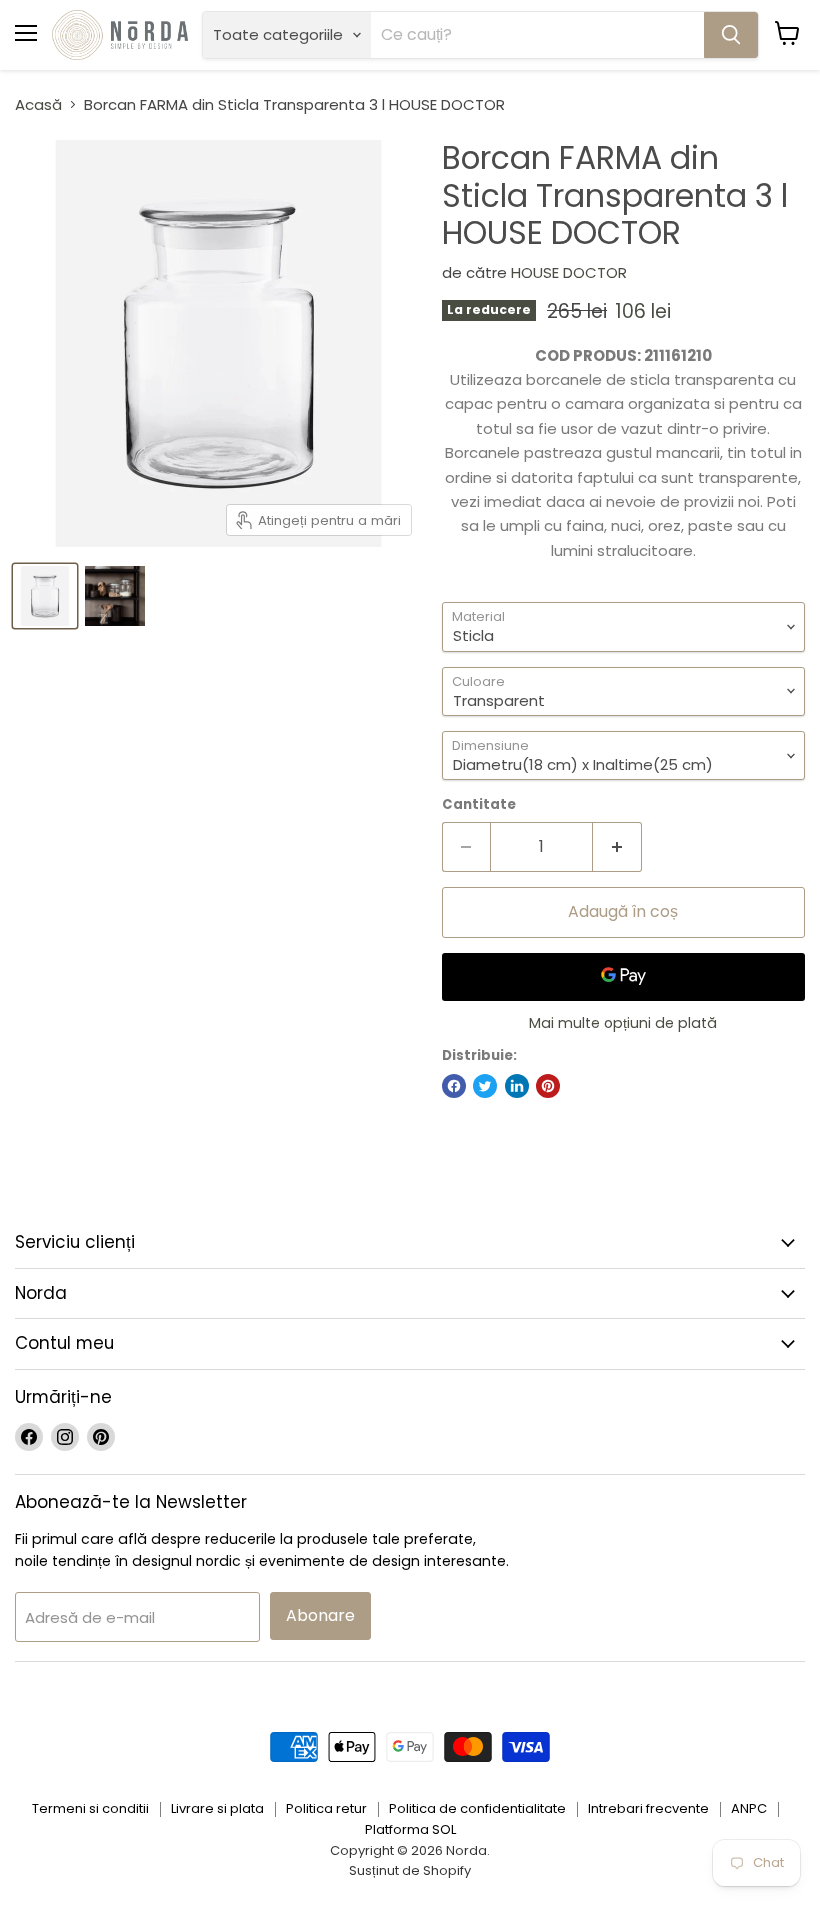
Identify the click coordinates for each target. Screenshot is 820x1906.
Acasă (38, 104)
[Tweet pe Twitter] (485, 1086)
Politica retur (326, 1808)
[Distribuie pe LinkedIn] (517, 1086)
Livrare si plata (217, 1808)
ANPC (749, 1808)
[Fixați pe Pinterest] (548, 1086)
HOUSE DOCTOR (569, 272)
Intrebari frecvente (648, 1808)
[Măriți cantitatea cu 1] (617, 847)
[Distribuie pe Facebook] (454, 1086)
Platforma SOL (410, 1829)
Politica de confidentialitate (477, 1808)
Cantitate (479, 804)
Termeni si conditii (90, 1808)
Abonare (320, 1615)
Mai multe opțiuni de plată (623, 1023)
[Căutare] (731, 35)
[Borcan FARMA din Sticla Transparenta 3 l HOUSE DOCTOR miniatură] (115, 596)
